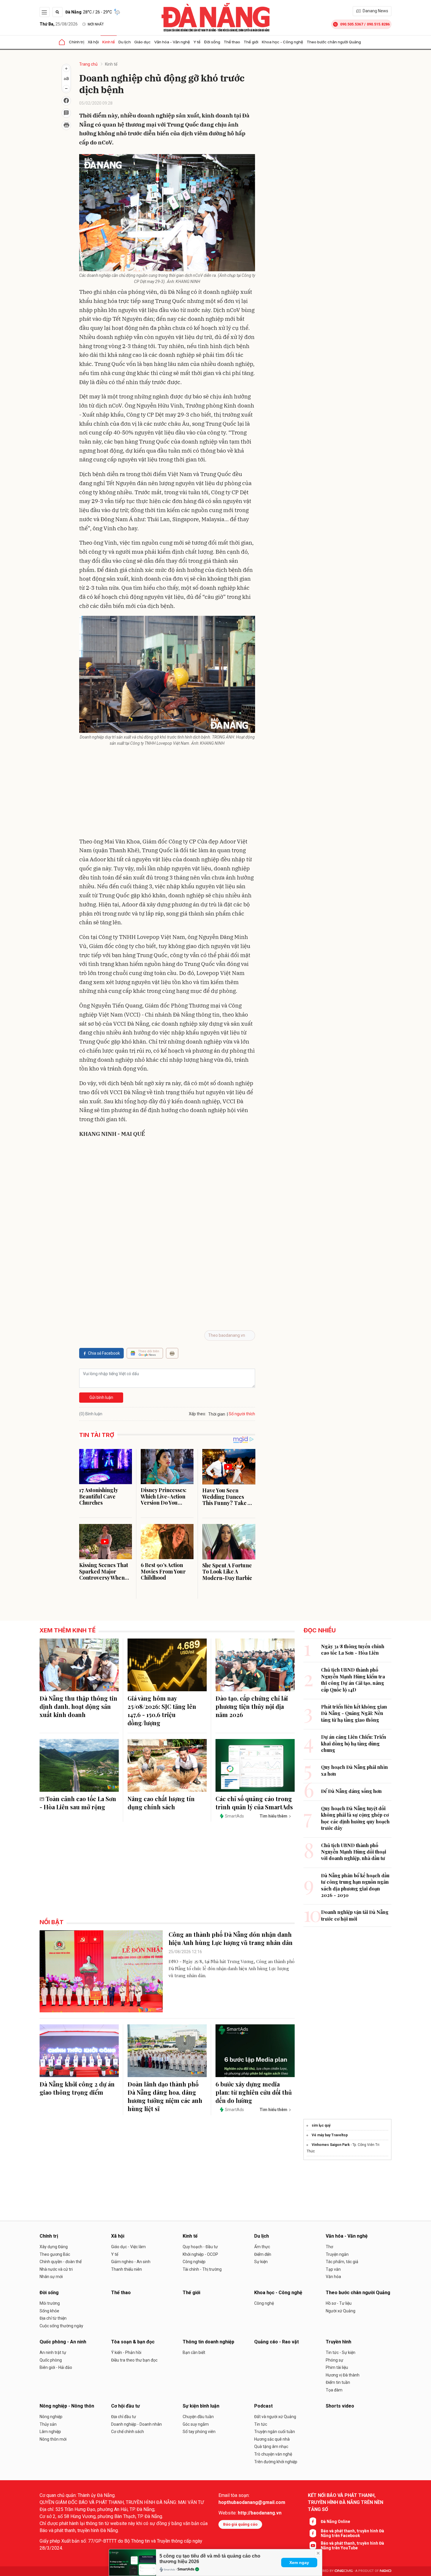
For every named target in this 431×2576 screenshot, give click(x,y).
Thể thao (232, 42)
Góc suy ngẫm (196, 2424)
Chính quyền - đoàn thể (61, 2262)
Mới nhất (96, 24)
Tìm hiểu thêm (273, 1816)
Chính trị (77, 42)
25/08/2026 (59, 24)
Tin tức (261, 2424)
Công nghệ (264, 2303)
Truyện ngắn (337, 2254)
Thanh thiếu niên (127, 2269)
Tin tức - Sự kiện (341, 2352)
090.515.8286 (378, 24)
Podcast (263, 2406)
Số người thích (242, 1414)
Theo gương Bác (55, 2254)
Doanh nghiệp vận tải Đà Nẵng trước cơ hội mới (355, 1915)
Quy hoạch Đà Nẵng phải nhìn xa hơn (354, 1770)
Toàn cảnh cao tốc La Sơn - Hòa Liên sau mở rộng (78, 1803)
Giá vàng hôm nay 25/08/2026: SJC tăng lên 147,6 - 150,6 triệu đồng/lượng (162, 1710)
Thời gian (217, 1414)
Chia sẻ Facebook (104, 1353)
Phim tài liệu (337, 2367)
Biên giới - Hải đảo (56, 2367)
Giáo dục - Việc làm (128, 2247)
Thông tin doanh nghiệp (208, 2342)
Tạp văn (333, 2269)
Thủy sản (48, 2424)
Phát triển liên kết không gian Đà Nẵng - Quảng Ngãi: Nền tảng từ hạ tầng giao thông (354, 1713)
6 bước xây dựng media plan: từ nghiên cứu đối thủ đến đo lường (254, 2092)
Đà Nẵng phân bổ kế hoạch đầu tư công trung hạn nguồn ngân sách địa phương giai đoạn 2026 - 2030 (355, 1885)
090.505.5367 (352, 24)
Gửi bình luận (101, 1397)
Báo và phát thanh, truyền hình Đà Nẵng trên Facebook (352, 2533)
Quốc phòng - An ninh (63, 2342)
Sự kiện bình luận (201, 2406)
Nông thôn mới (53, 2439)
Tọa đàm (334, 2390)
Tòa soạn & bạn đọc (133, 2342)
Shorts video (340, 2406)
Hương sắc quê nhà (272, 2439)
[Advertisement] (167, 793)
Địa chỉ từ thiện (53, 2318)
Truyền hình (338, 2342)
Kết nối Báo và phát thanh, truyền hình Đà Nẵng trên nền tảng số (346, 2502)
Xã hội (93, 42)
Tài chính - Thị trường (202, 2269)
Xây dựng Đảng (54, 2247)
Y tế (197, 42)
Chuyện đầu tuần (198, 2417)
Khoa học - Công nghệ (282, 42)
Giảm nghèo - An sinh (131, 2262)
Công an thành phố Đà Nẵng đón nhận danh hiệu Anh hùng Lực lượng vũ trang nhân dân (231, 1938)
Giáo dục (142, 42)
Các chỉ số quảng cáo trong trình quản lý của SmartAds (254, 1803)
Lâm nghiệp (50, 2432)
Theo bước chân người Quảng (334, 42)
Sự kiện (261, 2262)
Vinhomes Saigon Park (331, 2145)
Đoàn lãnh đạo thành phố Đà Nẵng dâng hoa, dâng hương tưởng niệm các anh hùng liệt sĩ (165, 2096)
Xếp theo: (197, 1414)
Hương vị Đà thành (343, 2375)
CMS (344, 2571)
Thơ (329, 2247)
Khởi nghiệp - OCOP (200, 2254)
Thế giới (251, 42)
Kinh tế (109, 42)
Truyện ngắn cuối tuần (275, 2432)
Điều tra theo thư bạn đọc (134, 2360)
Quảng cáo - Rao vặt (276, 2342)
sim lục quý (321, 2125)
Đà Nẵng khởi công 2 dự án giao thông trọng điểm (77, 2088)
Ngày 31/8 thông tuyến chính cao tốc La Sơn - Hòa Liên (353, 1650)
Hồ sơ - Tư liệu (339, 2303)
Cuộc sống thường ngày (61, 2326)
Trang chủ (88, 64)
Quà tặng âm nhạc (271, 2447)
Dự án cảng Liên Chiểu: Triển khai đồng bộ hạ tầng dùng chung (354, 1743)
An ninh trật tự (53, 2352)
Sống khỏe (49, 2311)
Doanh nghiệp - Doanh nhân (136, 2424)
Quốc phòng (51, 2360)
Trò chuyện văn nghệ (273, 2454)
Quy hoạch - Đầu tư (200, 2247)
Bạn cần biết (194, 2352)
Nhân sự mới (51, 2277)
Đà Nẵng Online (335, 2522)
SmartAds (186, 2569)
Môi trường (50, 2303)
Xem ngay (299, 2563)
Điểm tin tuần (338, 2382)
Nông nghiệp (51, 2417)
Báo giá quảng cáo (240, 2524)
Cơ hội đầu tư (125, 2406)
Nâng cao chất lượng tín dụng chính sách (161, 1803)
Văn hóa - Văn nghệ (172, 42)
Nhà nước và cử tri (56, 2269)
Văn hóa (333, 2277)
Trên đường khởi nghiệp (276, 2462)
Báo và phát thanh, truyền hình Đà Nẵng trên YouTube (352, 2546)
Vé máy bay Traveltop (330, 2135)
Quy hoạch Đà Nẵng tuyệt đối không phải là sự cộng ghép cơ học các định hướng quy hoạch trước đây (355, 1818)
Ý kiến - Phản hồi (126, 2352)
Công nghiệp (194, 2262)
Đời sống (212, 42)
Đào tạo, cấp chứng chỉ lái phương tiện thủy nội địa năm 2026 (252, 1706)
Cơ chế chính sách (128, 2432)
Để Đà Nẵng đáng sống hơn (351, 1791)
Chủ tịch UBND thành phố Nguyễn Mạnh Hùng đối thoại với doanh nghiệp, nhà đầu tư (354, 1852)
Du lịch (125, 42)
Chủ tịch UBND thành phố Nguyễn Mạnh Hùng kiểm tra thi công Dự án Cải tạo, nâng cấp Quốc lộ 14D (353, 1680)
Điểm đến (263, 2254)
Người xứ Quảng (341, 2311)
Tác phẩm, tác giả (342, 2262)
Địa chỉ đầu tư (124, 2417)
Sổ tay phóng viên (199, 2432)
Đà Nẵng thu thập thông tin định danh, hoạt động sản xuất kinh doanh (78, 1706)
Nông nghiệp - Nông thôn (67, 2406)
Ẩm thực (262, 2247)
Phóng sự (335, 2360)
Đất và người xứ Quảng (275, 2417)
